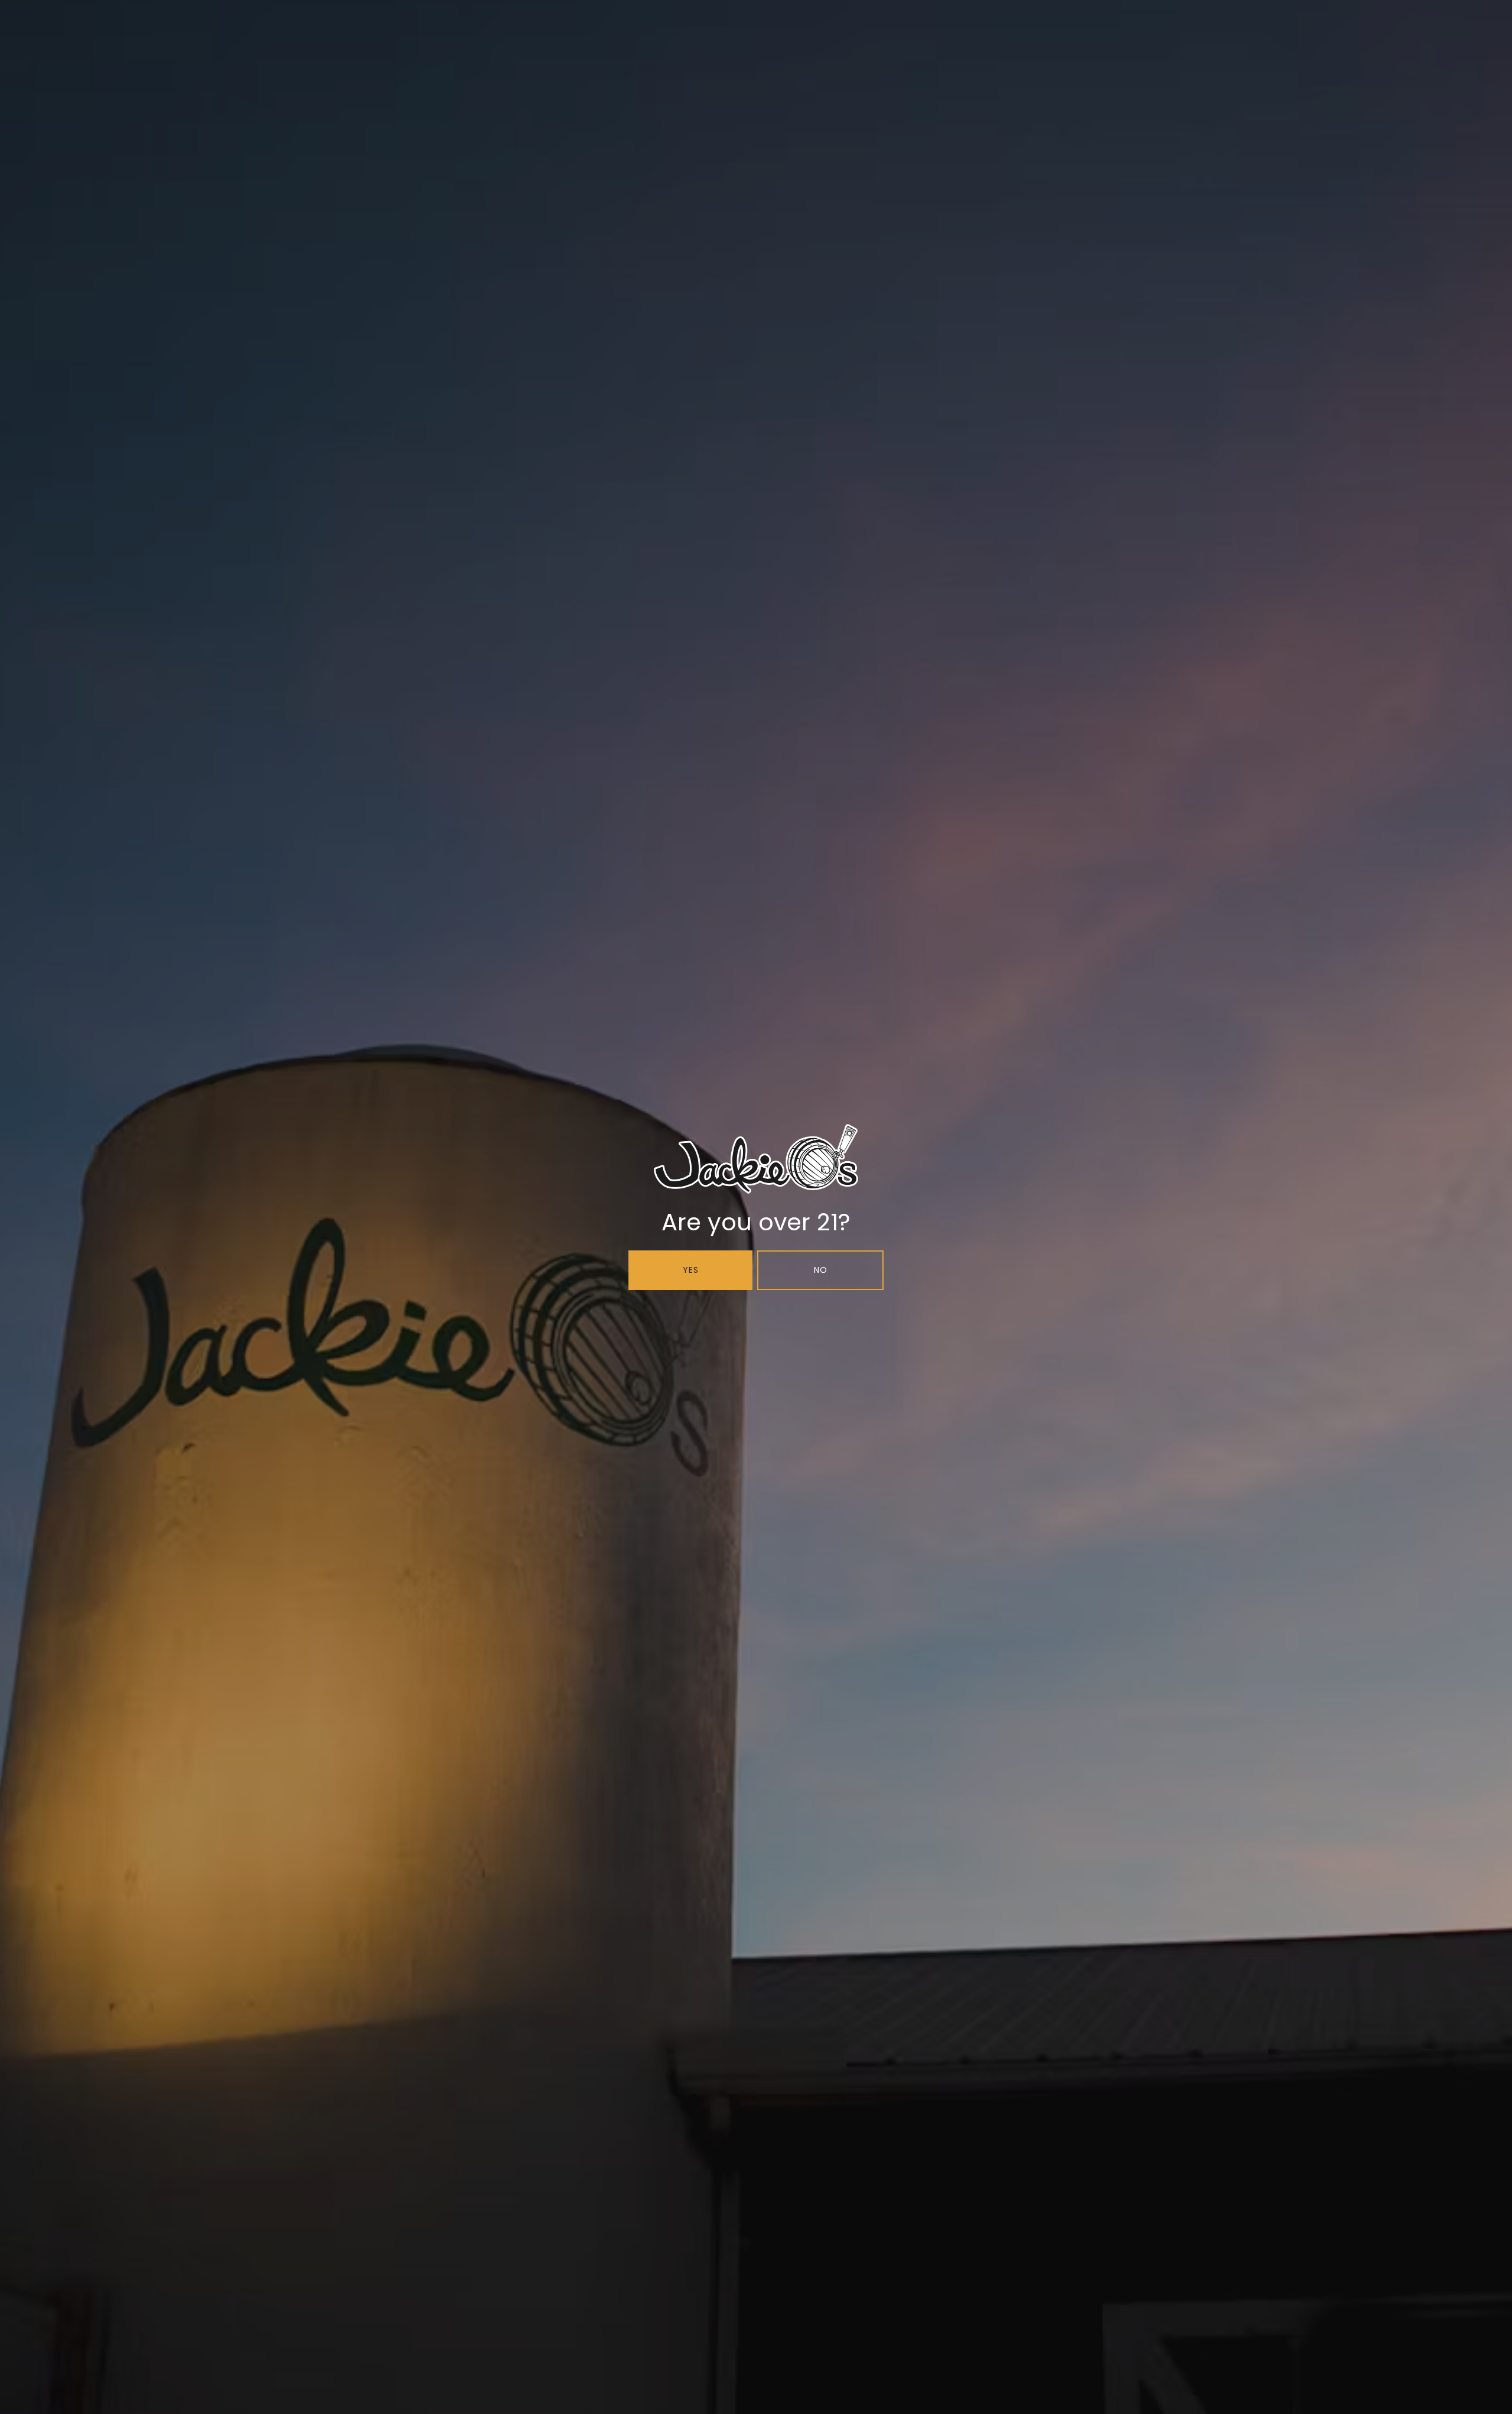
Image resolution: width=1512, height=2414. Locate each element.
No (821, 1270)
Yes (691, 1270)
